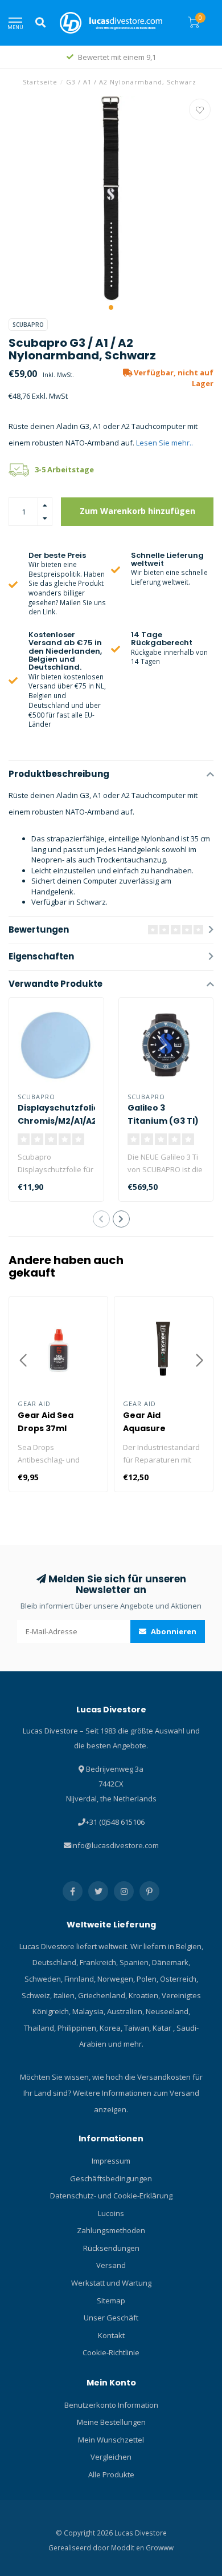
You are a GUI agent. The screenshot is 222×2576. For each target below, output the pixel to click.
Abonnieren (173, 1631)
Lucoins (111, 2213)
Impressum (111, 2161)
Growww (160, 2547)
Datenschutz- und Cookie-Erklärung (111, 2196)
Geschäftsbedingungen (111, 2178)
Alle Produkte (111, 2474)
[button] (111, 307)
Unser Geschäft (111, 2318)
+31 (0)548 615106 (115, 1822)
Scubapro (28, 325)
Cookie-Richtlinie (111, 2352)
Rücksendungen (111, 2248)
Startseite (40, 82)
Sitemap (111, 2300)
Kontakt (111, 2335)
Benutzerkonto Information (111, 2405)
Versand (111, 2265)
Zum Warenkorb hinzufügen (137, 511)
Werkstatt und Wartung (111, 2283)
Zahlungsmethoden (111, 2230)
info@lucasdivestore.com (115, 1845)
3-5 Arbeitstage (64, 469)
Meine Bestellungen (111, 2422)
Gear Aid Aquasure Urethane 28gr (155, 1428)
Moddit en (128, 2547)
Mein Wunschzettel (111, 2440)
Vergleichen (111, 2457)
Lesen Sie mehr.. (165, 443)
